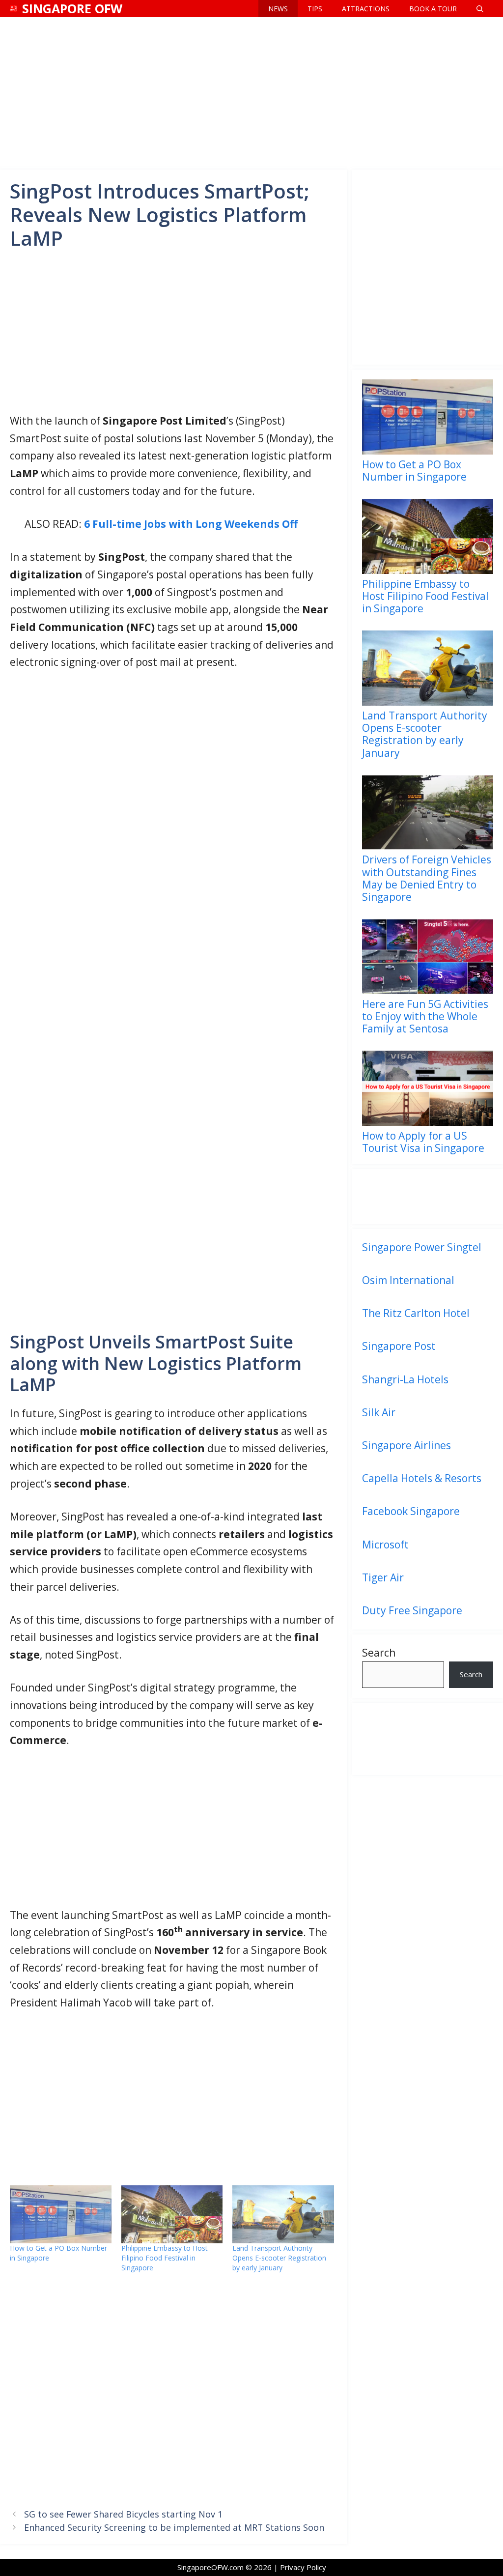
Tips (315, 9)
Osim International (408, 1280)
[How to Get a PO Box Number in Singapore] (61, 2214)
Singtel (464, 1247)
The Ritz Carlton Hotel (416, 1313)
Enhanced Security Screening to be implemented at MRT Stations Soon (174, 2527)
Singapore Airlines (406, 1445)
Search (379, 1653)
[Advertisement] (251, 91)
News (278, 9)
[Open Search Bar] (480, 9)
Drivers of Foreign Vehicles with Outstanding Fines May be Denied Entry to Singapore (427, 878)
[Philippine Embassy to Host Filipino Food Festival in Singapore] (172, 2214)
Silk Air (379, 1412)
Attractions (366, 9)
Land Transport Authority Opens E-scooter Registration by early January (279, 2258)
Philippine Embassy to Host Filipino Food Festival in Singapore (165, 2258)
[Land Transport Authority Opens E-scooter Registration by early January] (283, 2214)
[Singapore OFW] (14, 9)
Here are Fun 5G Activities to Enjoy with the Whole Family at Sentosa (425, 1016)
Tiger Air (383, 1577)
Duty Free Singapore (412, 1610)
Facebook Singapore (411, 1511)
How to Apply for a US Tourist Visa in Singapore (423, 1142)
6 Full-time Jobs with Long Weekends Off (191, 524)
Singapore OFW (72, 8)
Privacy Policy (303, 2567)
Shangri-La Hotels (405, 1379)
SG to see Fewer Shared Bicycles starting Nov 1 (123, 2514)
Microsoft (385, 1545)
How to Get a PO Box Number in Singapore (414, 470)
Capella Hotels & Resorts (422, 1478)
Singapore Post (399, 1346)
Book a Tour (433, 9)
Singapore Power (403, 1247)
